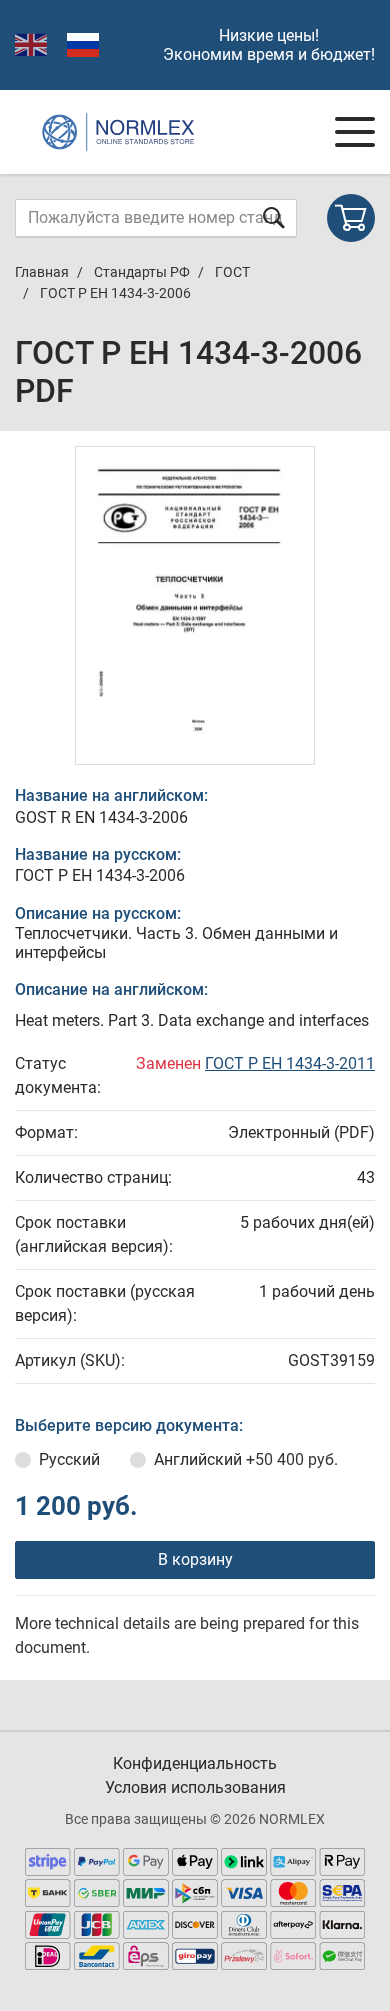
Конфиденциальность (195, 1763)
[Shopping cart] (351, 218)
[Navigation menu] (355, 132)
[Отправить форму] (274, 217)
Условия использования (195, 1787)
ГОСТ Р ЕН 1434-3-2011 (290, 1063)
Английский (246, 1459)
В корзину (195, 1559)
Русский (69, 1459)
